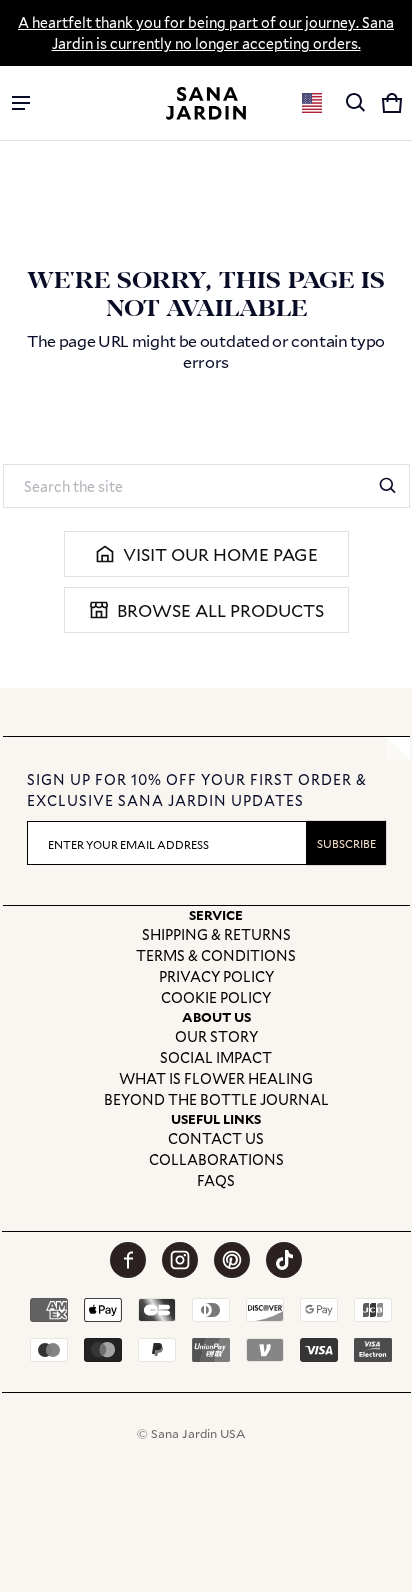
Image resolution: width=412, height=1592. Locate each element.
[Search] (388, 486)
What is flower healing (216, 1078)
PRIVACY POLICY (216, 976)
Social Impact (216, 1057)
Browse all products (220, 610)
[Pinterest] (232, 1260)
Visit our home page (220, 554)
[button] (356, 103)
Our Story (216, 1036)
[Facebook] (128, 1260)
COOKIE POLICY (216, 997)
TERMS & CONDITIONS (216, 955)
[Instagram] (180, 1260)
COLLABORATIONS (216, 1159)
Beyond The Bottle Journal (216, 1099)
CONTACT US (216, 1138)
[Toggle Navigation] (21, 103)
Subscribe (346, 843)
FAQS (216, 1180)
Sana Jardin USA (198, 1433)
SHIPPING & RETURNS (216, 934)
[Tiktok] (284, 1260)
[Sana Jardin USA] (206, 103)
